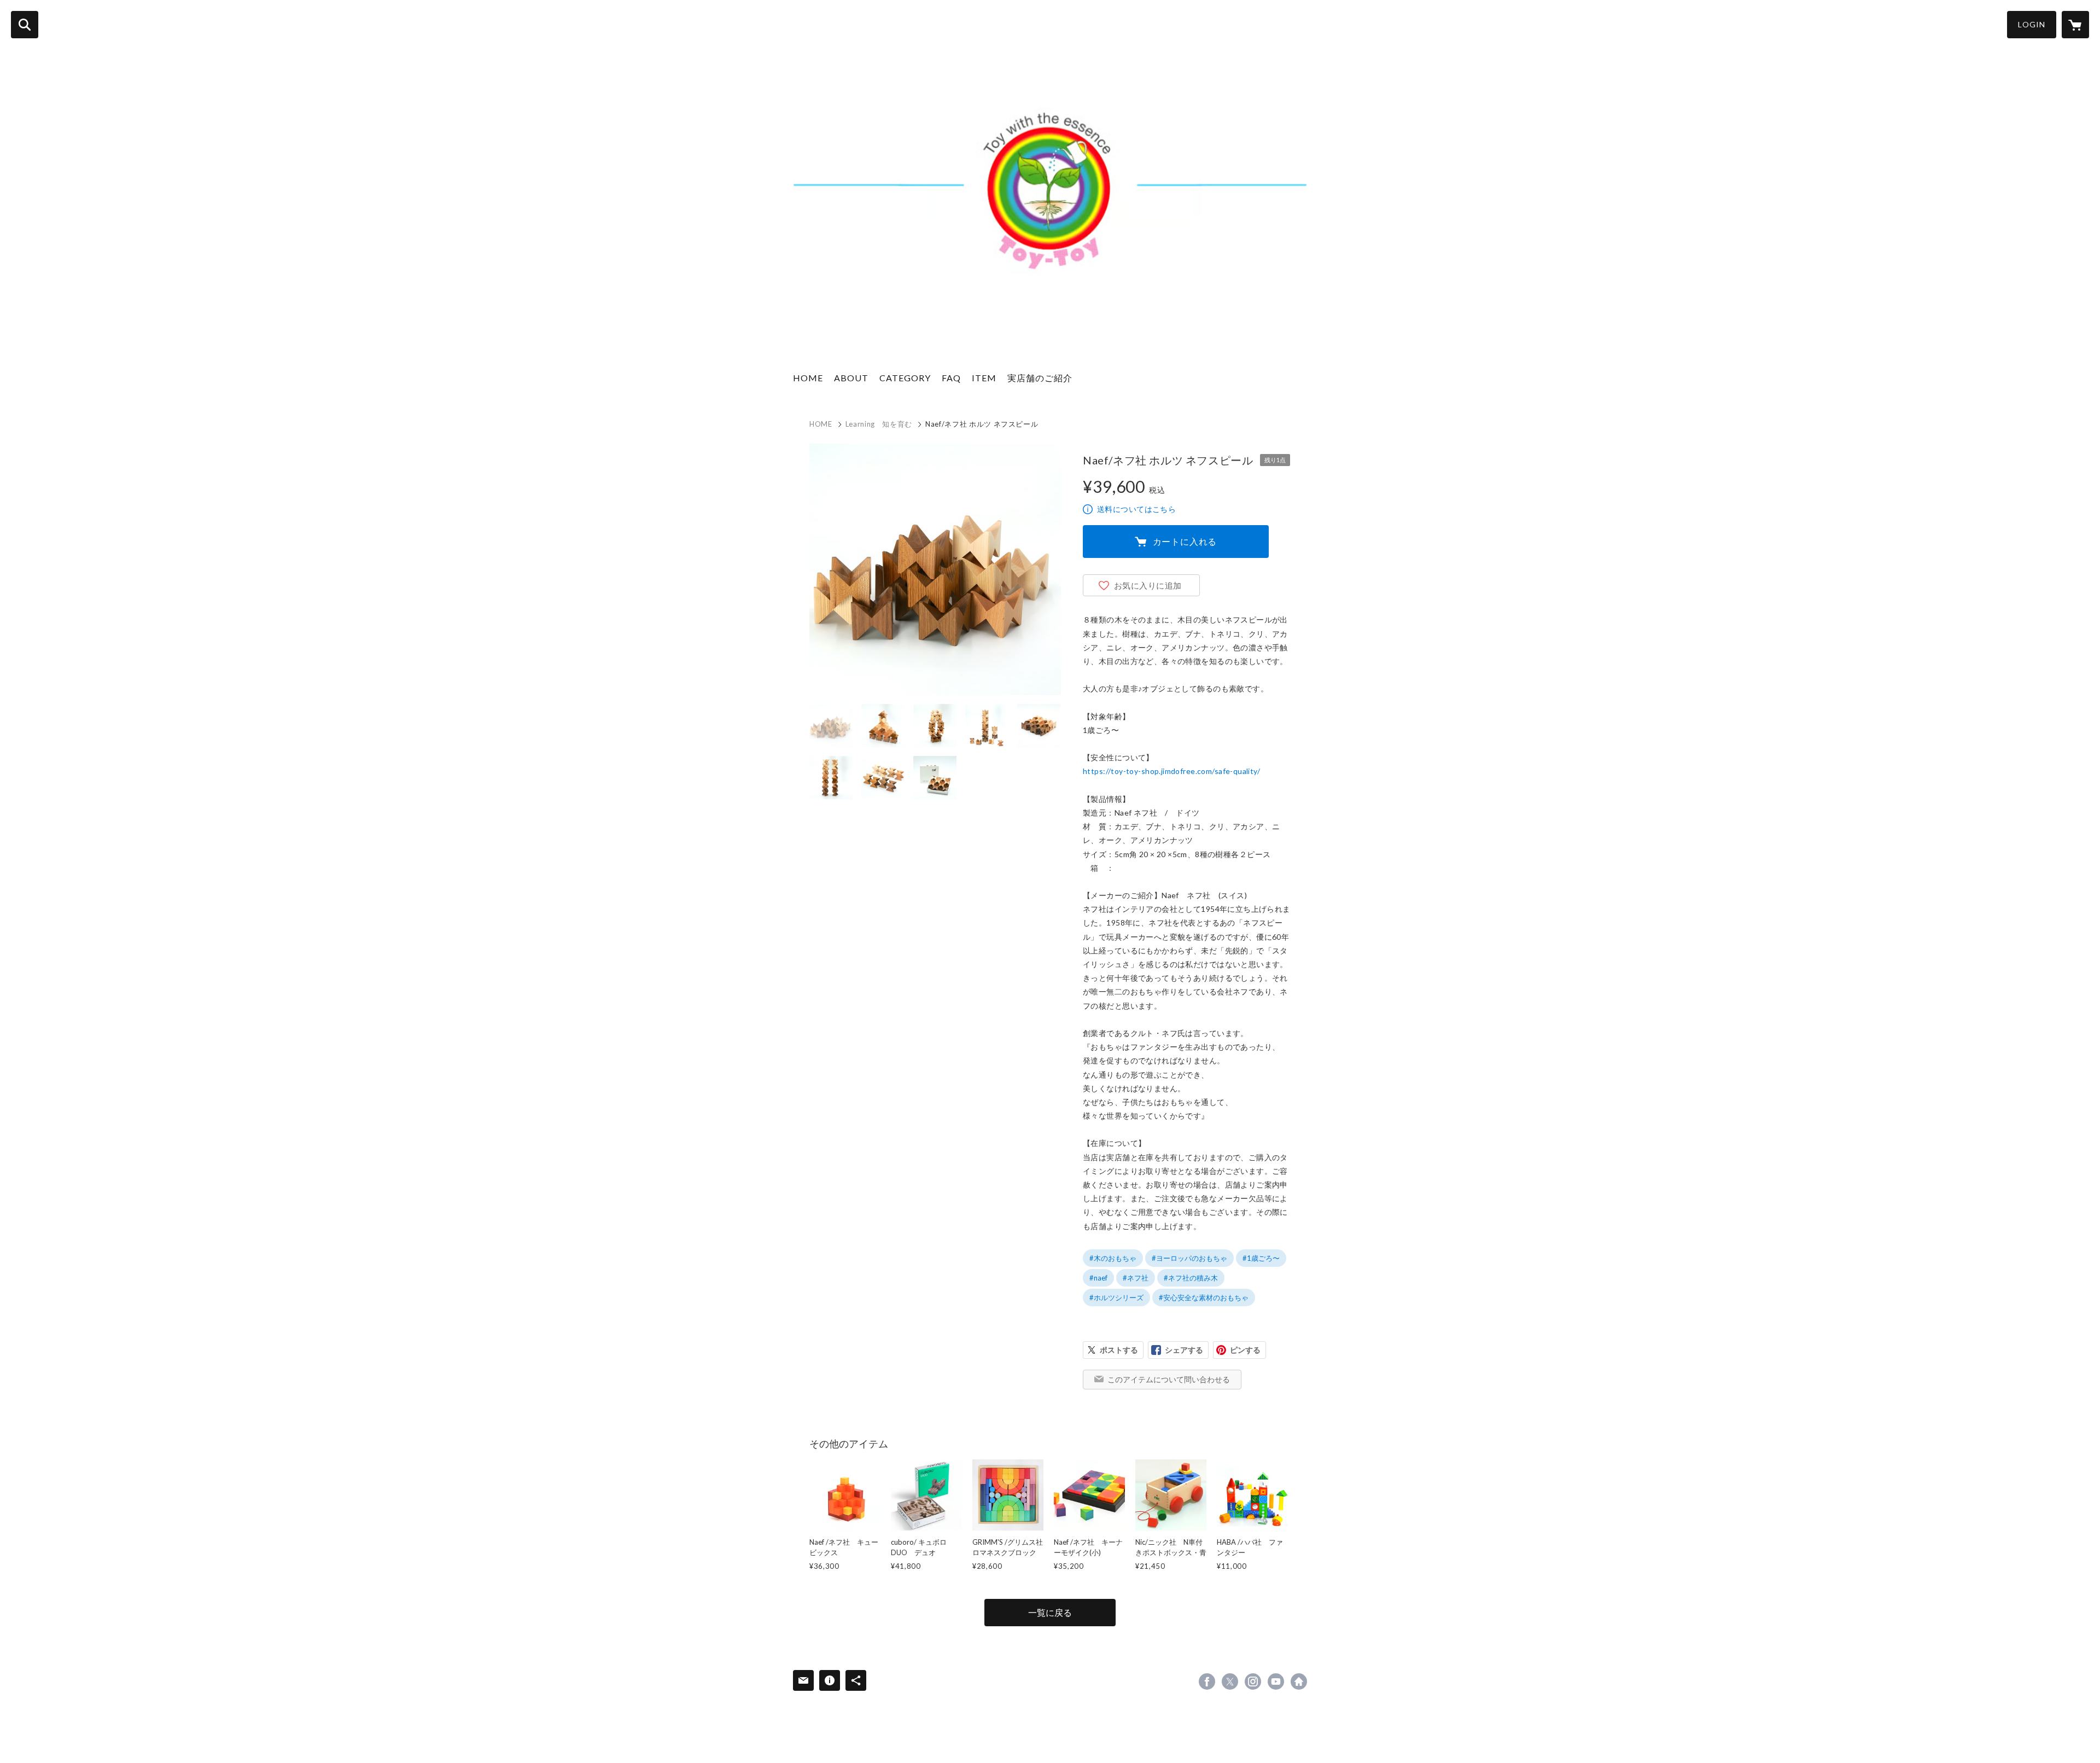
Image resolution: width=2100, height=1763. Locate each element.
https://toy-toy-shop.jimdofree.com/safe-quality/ (1171, 771)
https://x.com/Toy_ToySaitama (1230, 1681)
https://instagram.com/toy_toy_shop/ (1253, 1681)
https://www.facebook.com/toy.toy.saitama (1207, 1681)
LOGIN (2032, 24)
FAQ (951, 378)
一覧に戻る (1050, 1612)
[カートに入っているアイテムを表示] (2075, 25)
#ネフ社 (1136, 1278)
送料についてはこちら (1136, 509)
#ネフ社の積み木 (1191, 1278)
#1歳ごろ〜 (1261, 1258)
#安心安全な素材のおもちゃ (1204, 1297)
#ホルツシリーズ (1116, 1297)
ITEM (984, 378)
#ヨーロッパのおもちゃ (1189, 1258)
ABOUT (851, 378)
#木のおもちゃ (1113, 1258)
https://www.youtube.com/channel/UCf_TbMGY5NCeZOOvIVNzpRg (1276, 1681)
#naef (1098, 1278)
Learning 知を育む (879, 424)
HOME (808, 378)
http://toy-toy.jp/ (1299, 1681)
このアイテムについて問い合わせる (1169, 1379)
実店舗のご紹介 (1040, 378)
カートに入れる (1185, 541)
